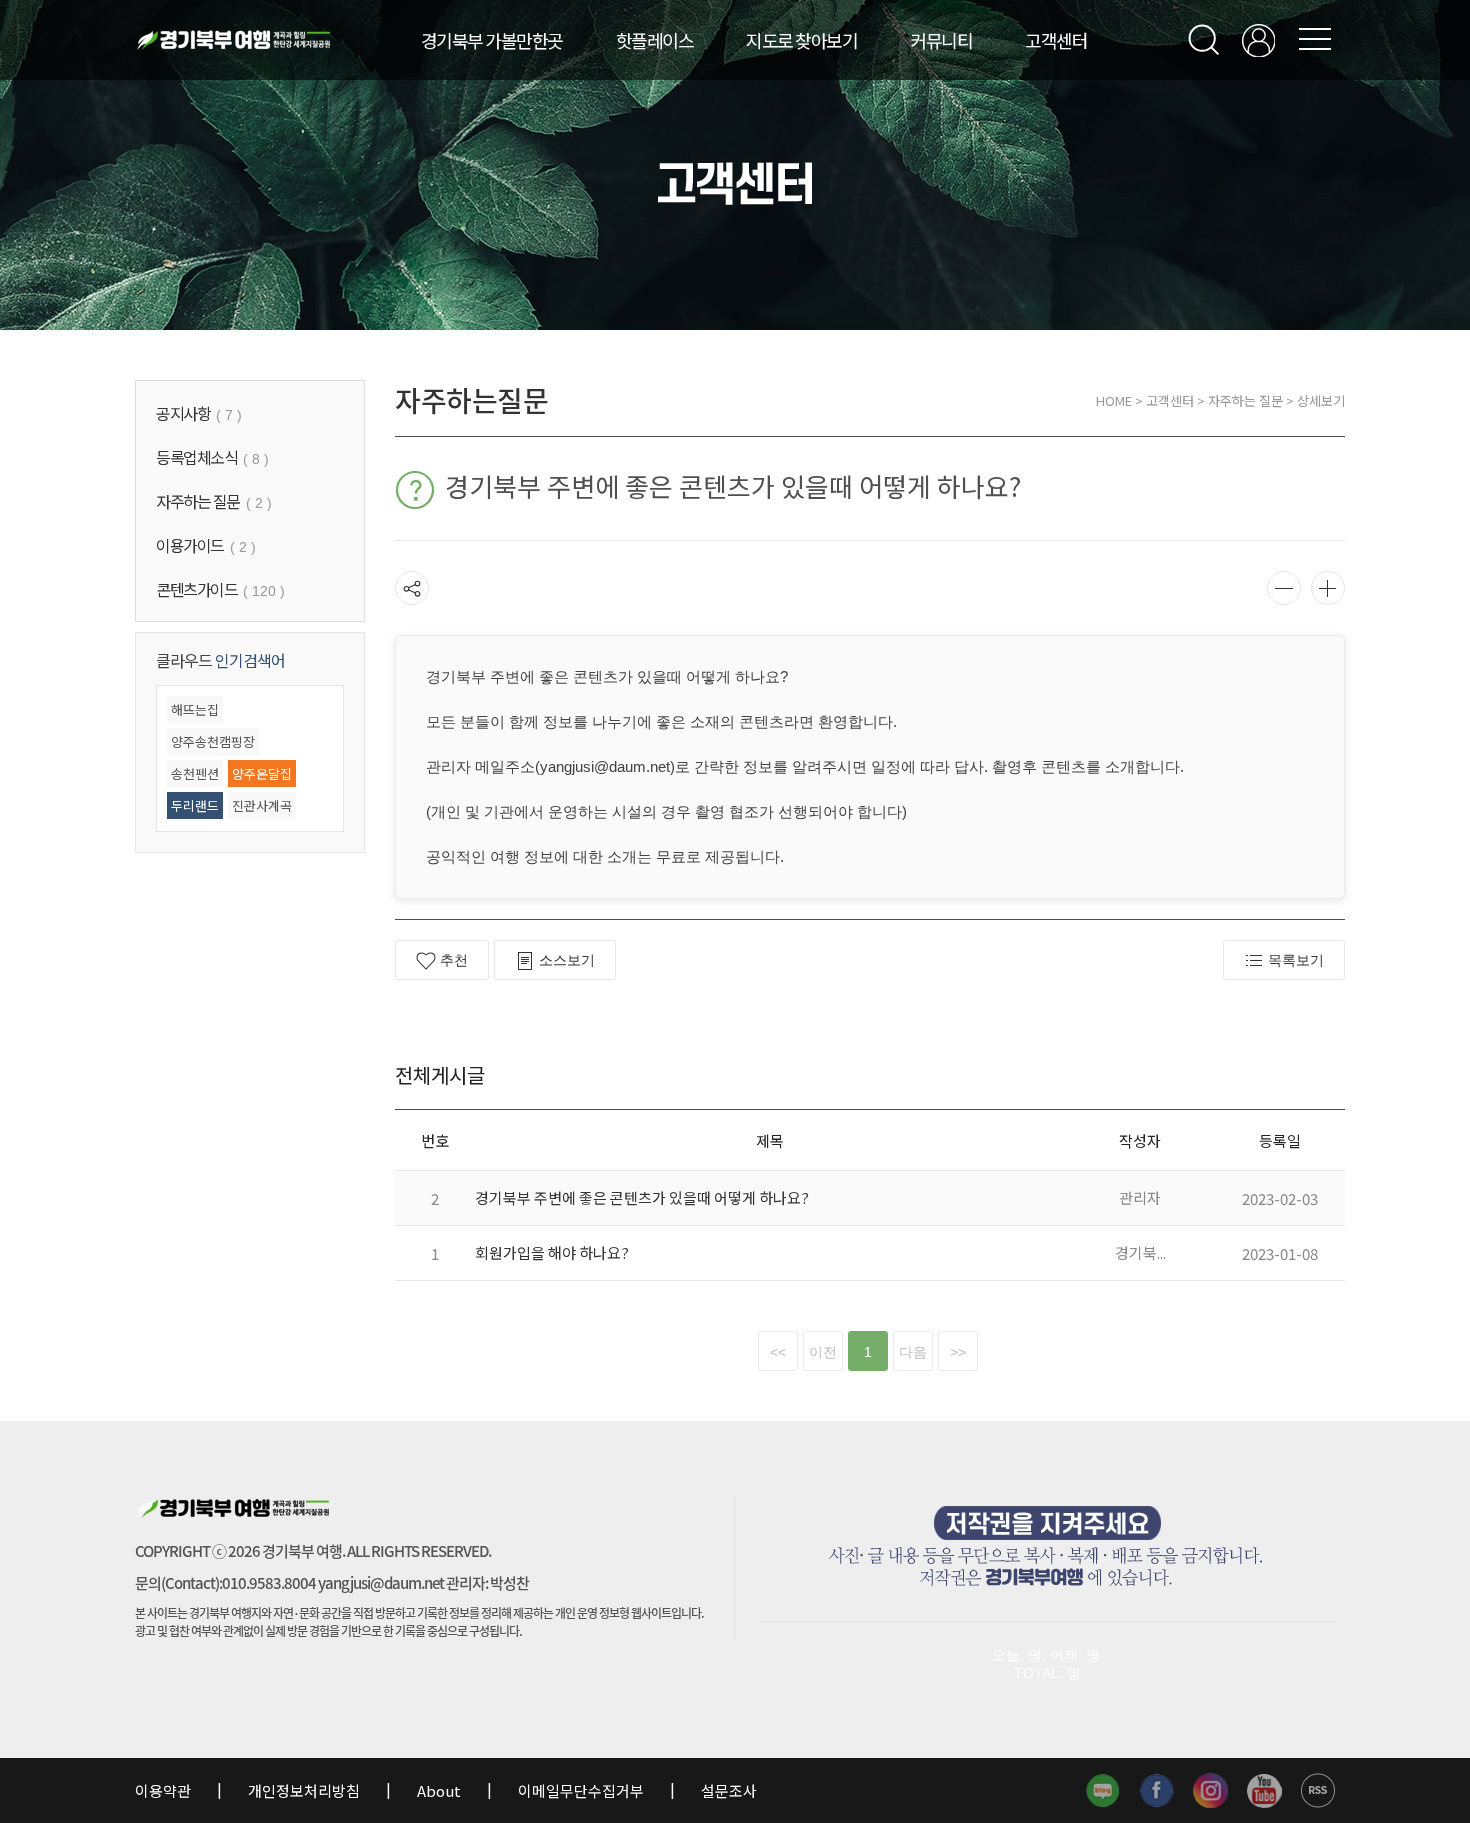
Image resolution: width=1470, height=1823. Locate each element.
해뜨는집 (195, 709)
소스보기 (567, 960)
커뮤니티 (941, 40)
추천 (454, 960)
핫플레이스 (655, 40)
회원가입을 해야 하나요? (552, 1252)
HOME (1114, 400)
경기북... (1140, 1252)
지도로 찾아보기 (801, 40)
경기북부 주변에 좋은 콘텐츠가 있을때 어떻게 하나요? (642, 1197)
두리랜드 (195, 805)
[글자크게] (1328, 588)
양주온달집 (262, 773)
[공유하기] (412, 588)
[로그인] (1258, 40)
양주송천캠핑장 (213, 741)
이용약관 (164, 1790)
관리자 (1140, 1197)
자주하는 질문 (1245, 400)
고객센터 (1056, 40)
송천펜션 (195, 773)
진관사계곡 (262, 805)
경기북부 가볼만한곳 (492, 40)
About (439, 1790)
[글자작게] (1284, 588)
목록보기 (1296, 960)
